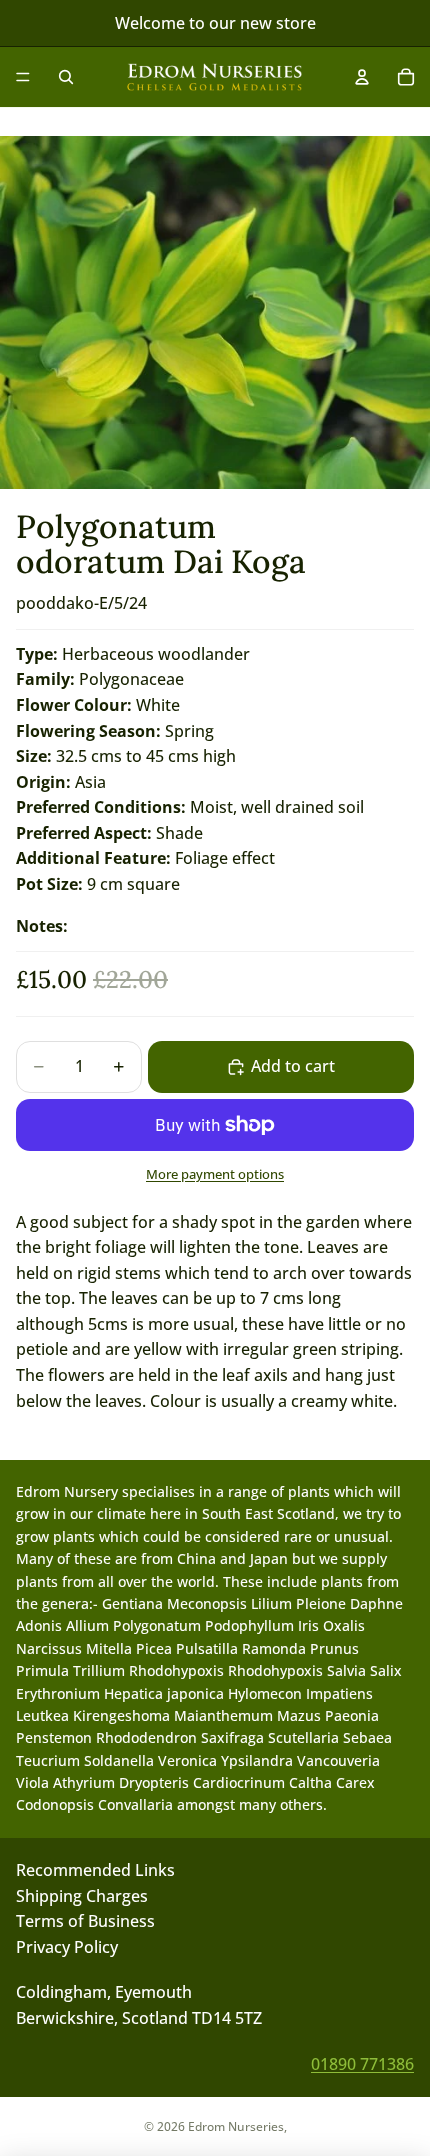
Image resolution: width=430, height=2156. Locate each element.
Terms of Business (85, 1921)
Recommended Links (95, 1870)
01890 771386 (362, 2063)
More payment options (215, 1174)
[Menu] (23, 77)
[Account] (362, 77)
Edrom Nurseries (236, 2126)
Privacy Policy (67, 1946)
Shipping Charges (82, 1895)
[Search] (66, 77)
